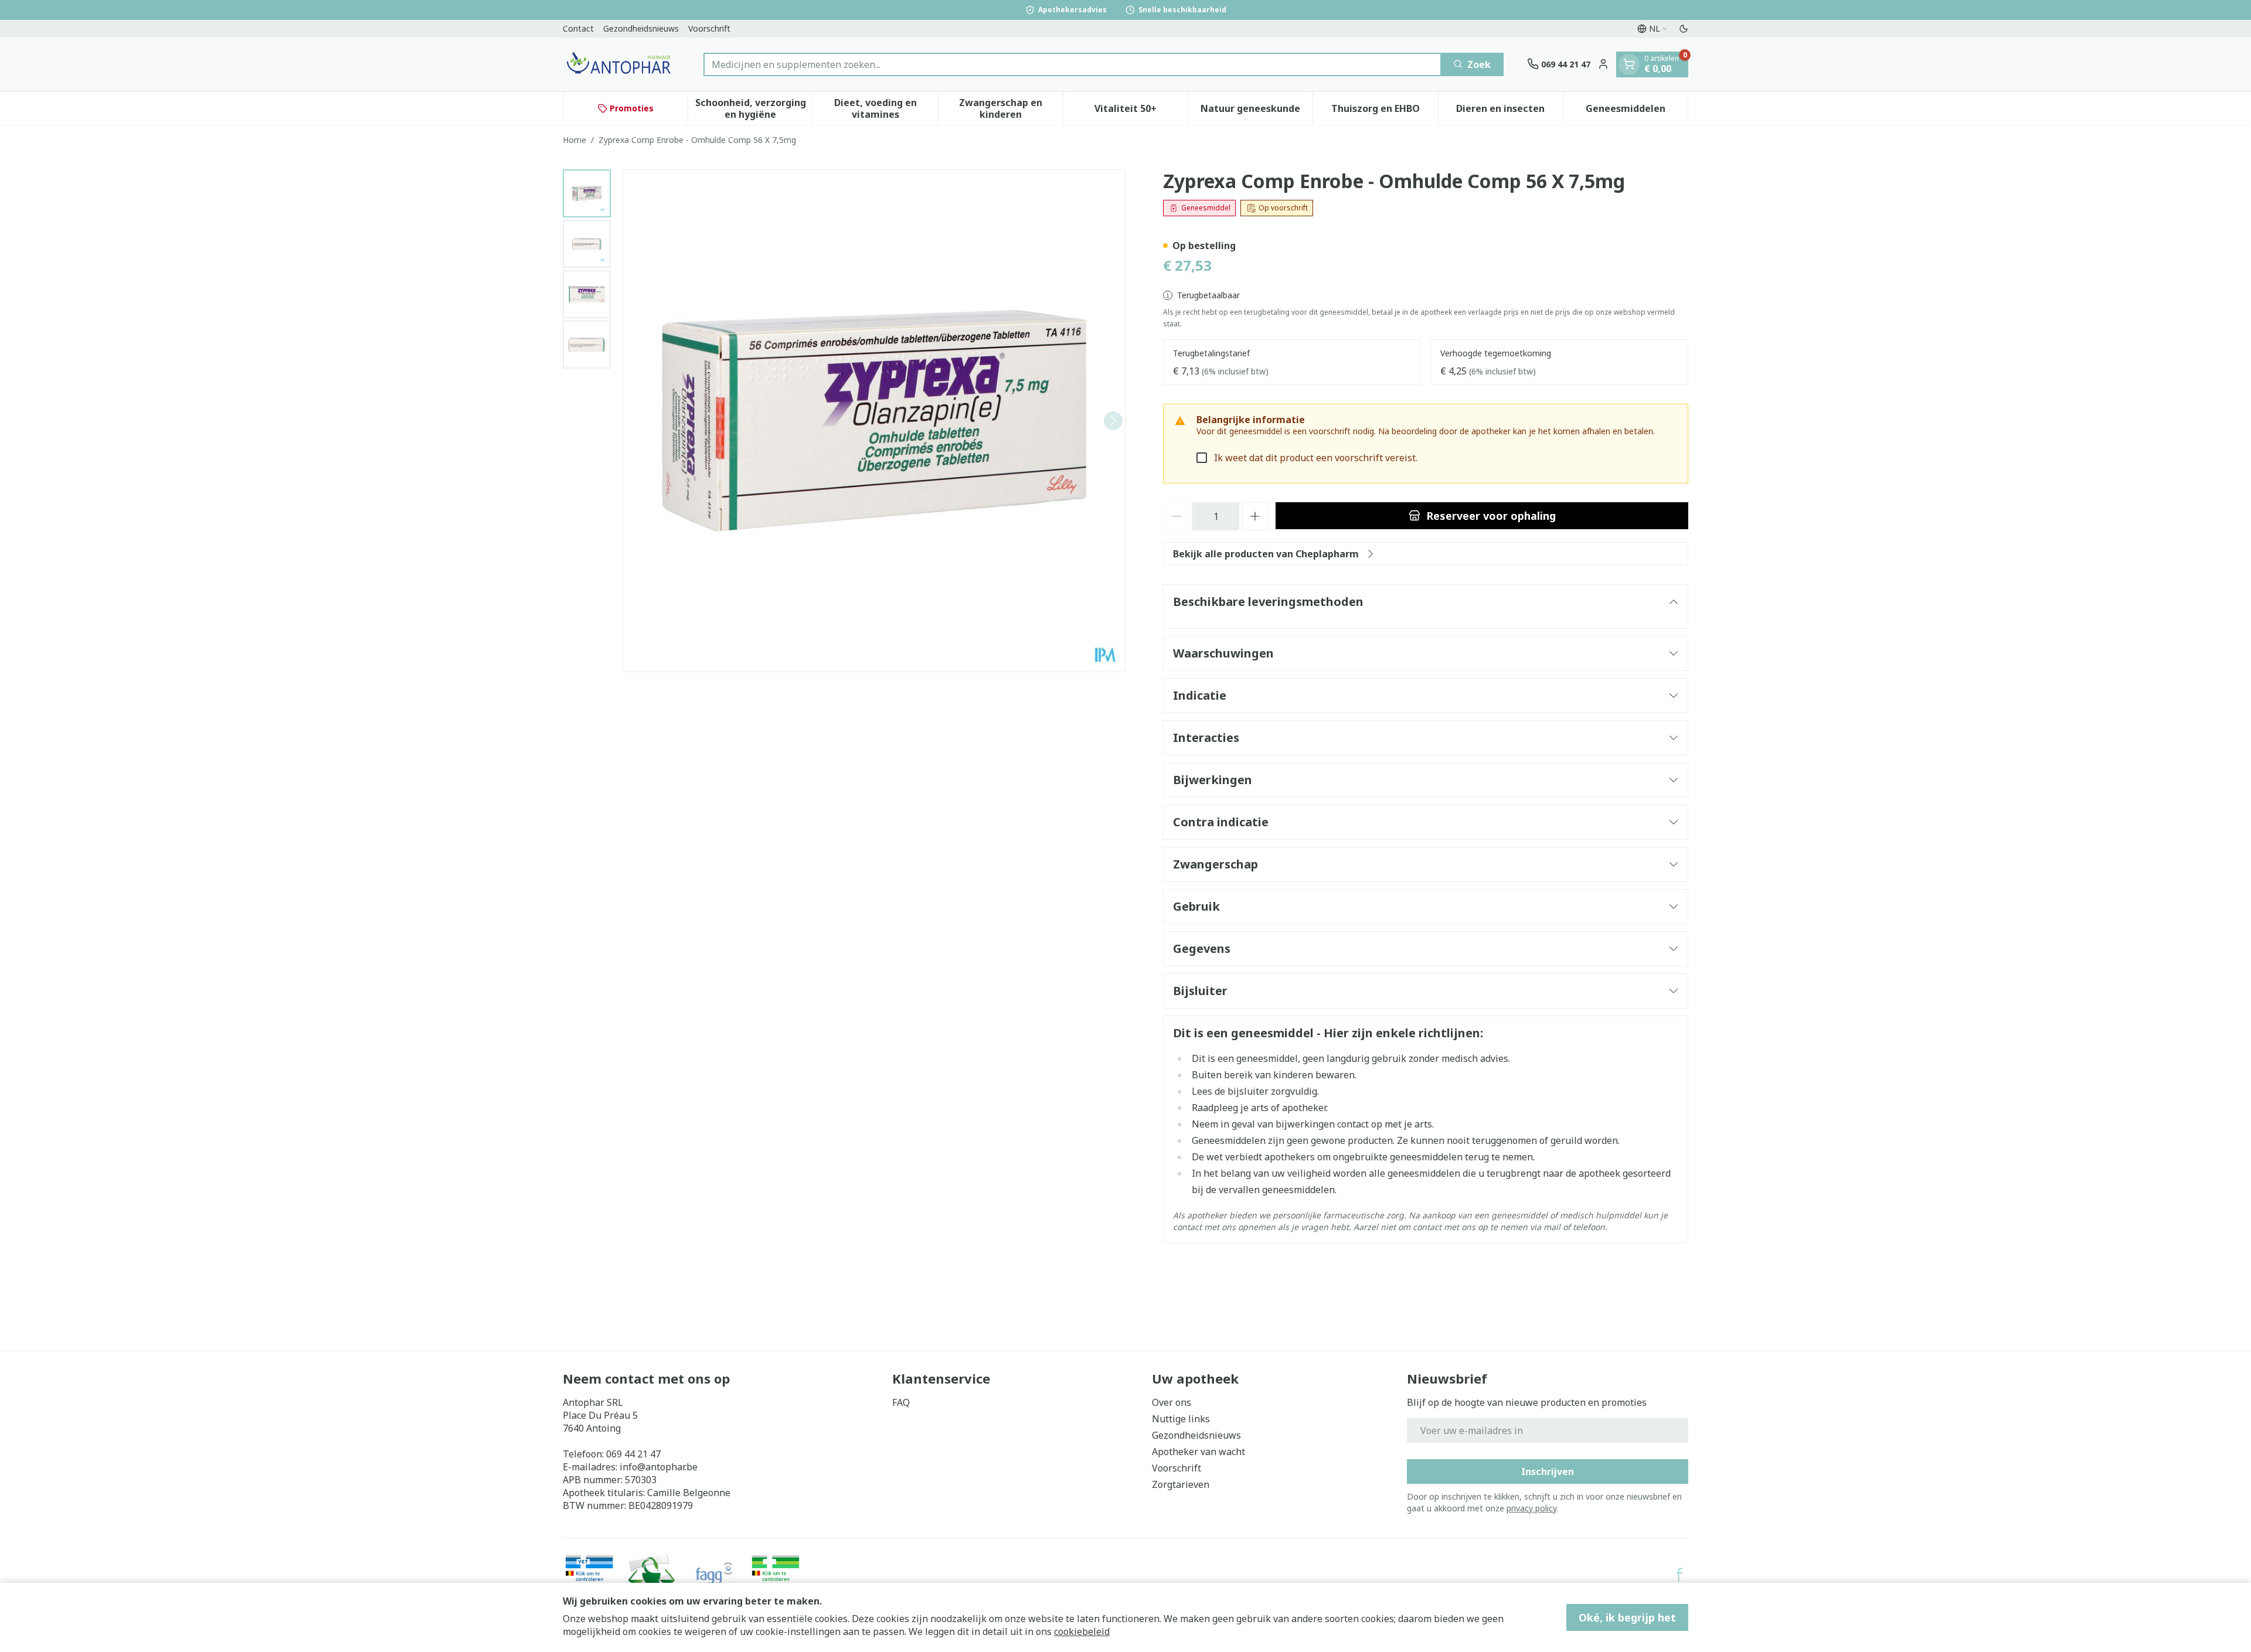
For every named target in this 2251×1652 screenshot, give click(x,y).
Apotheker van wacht (1198, 1452)
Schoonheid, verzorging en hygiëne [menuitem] (754, 108)
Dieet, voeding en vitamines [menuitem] (886, 108)
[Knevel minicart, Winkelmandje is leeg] (1629, 64)
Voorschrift (709, 28)
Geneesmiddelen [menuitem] (1637, 111)
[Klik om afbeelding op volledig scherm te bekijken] (874, 421)
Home (574, 140)
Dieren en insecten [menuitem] (1509, 111)
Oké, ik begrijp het (1627, 1617)
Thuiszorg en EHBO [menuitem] (1384, 111)
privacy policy (1531, 1508)
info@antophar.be (659, 1467)
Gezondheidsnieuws (641, 28)
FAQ (901, 1402)
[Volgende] (1113, 421)
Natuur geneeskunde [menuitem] (1257, 111)
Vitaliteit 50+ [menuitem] (1141, 111)
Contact (578, 28)
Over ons (1172, 1402)
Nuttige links (1181, 1419)
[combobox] (1072, 64)
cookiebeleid (1082, 1631)
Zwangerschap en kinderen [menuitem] (1011, 108)
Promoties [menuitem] (632, 108)
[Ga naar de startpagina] (621, 64)
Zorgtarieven (1181, 1484)
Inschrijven (1548, 1472)
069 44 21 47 (633, 1454)
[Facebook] (1679, 1575)
